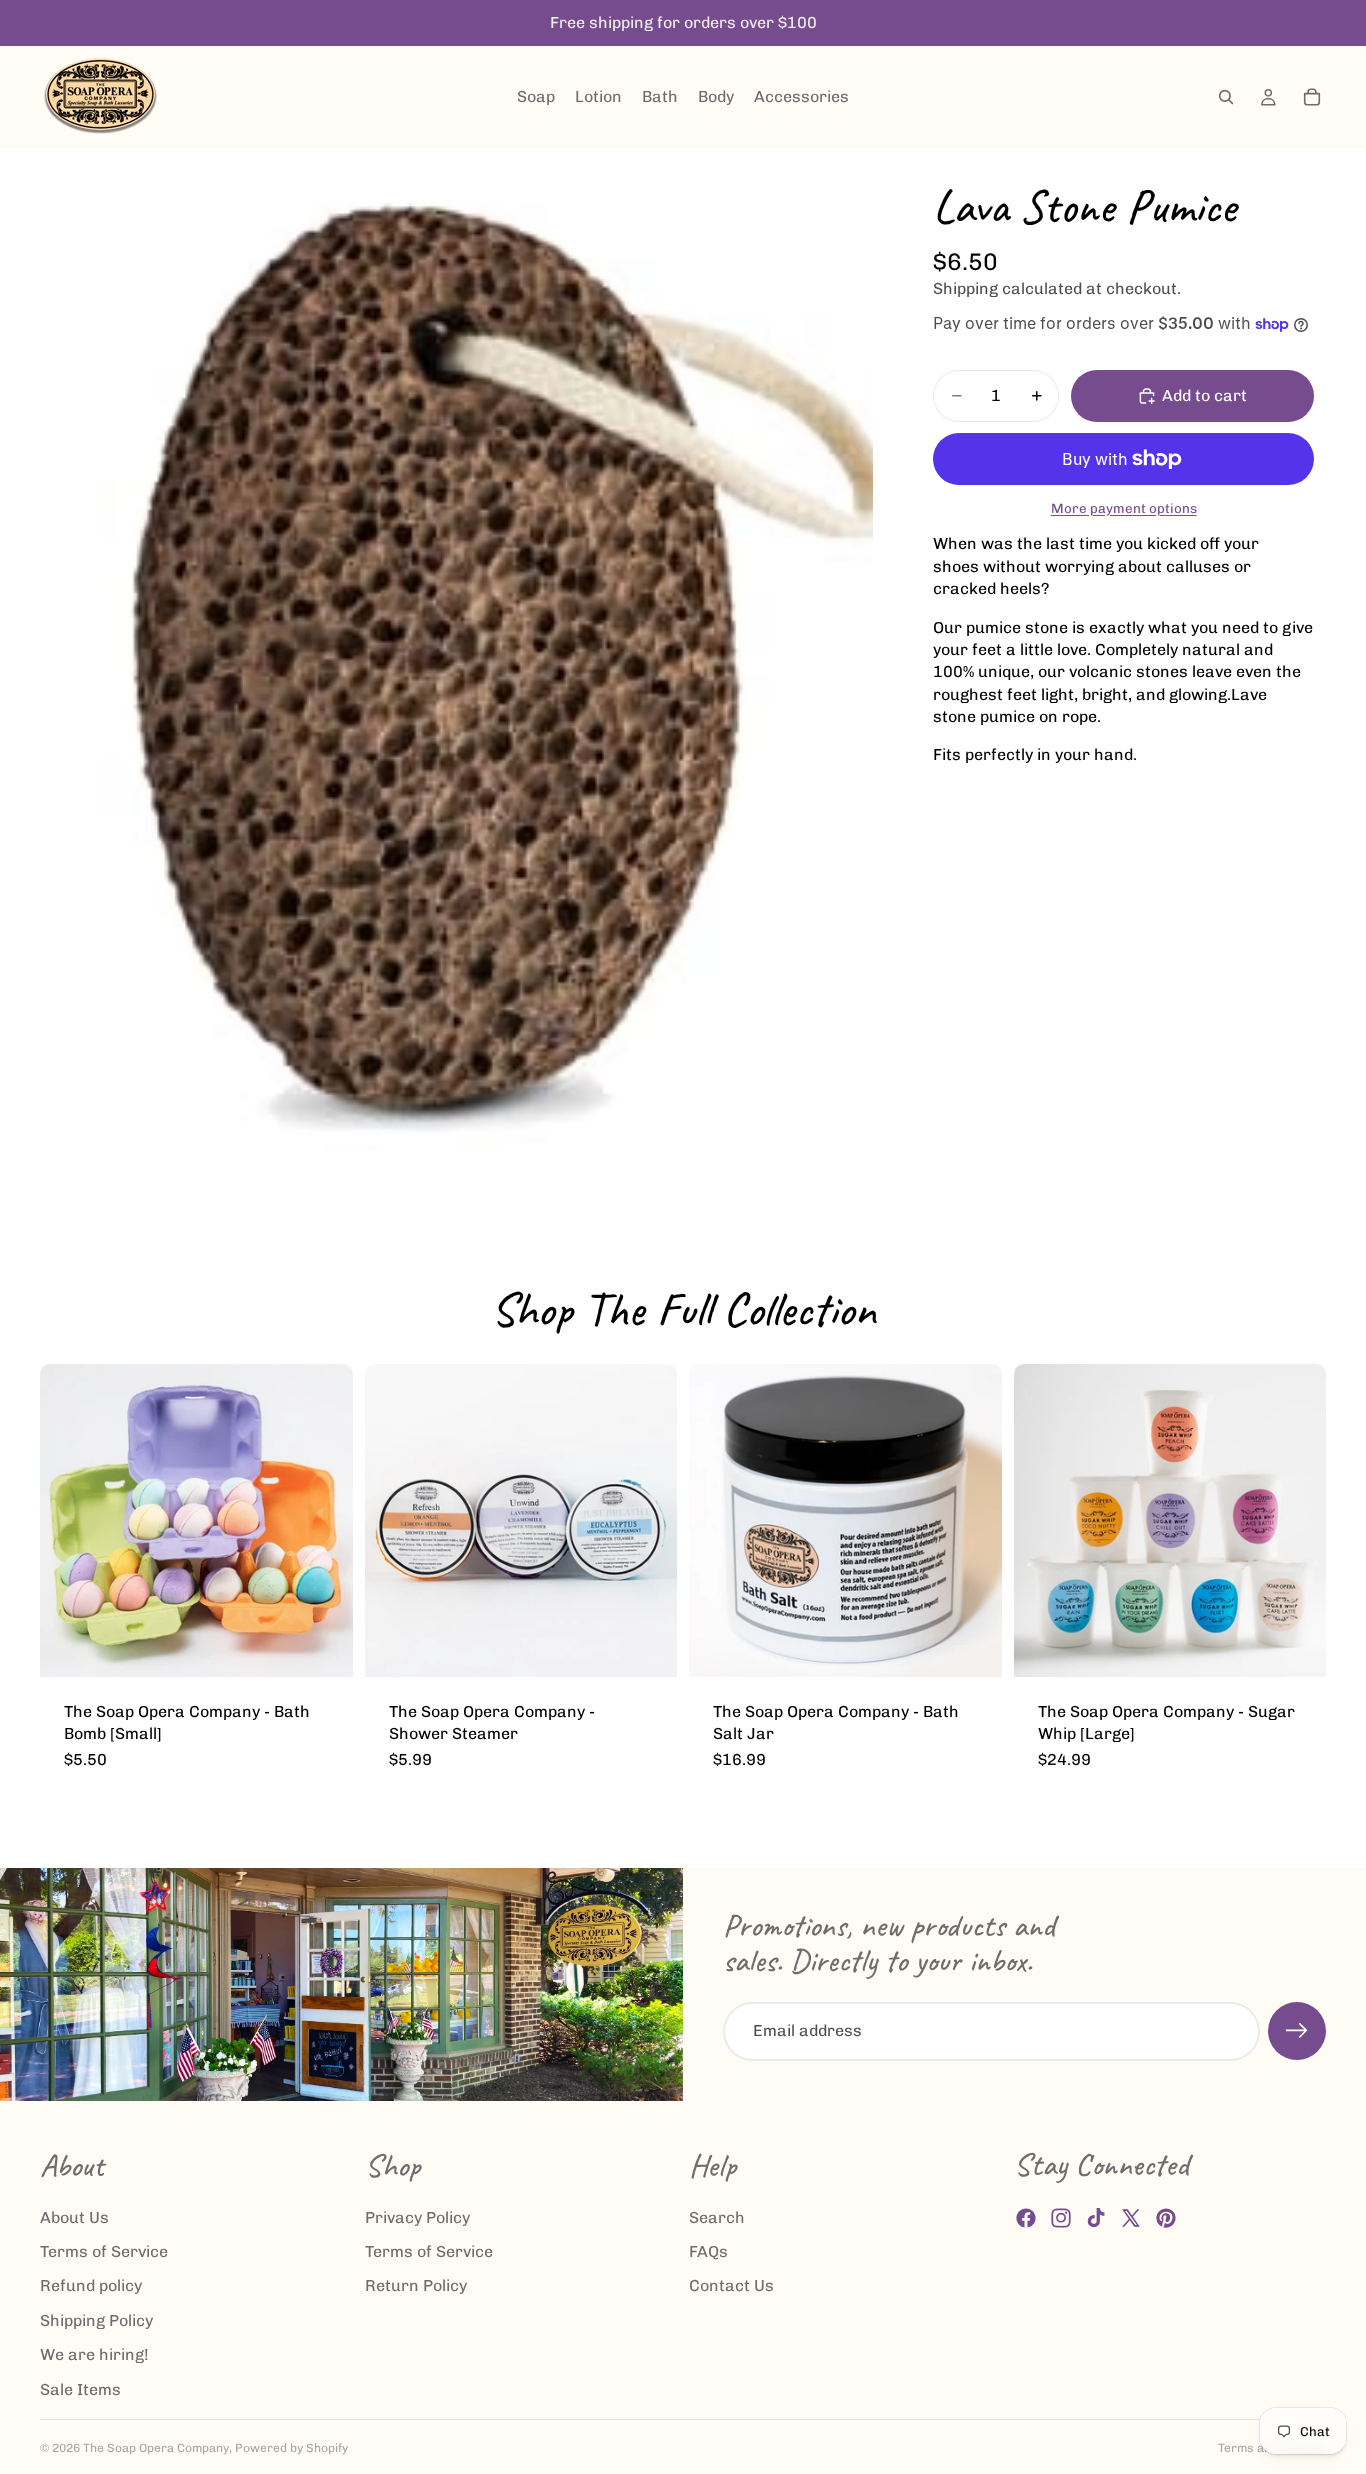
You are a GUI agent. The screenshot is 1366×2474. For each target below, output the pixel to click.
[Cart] (1312, 97)
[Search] (1226, 97)
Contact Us (731, 2285)
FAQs (708, 2251)
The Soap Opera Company (156, 2448)
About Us (74, 2216)
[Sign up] (1297, 2031)
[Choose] (322, 1646)
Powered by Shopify (291, 2448)
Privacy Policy (417, 2216)
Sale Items (80, 2388)
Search (717, 2216)
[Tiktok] (1096, 2218)
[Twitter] (1131, 2218)
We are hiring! (94, 2354)
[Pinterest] (1166, 2218)
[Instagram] (1061, 2218)
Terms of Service (104, 2251)
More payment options (1124, 508)
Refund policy (91, 2285)
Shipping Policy (96, 2319)
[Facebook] (1026, 2218)
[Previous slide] (70, 1520)
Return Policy (416, 2285)
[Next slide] (323, 1520)
